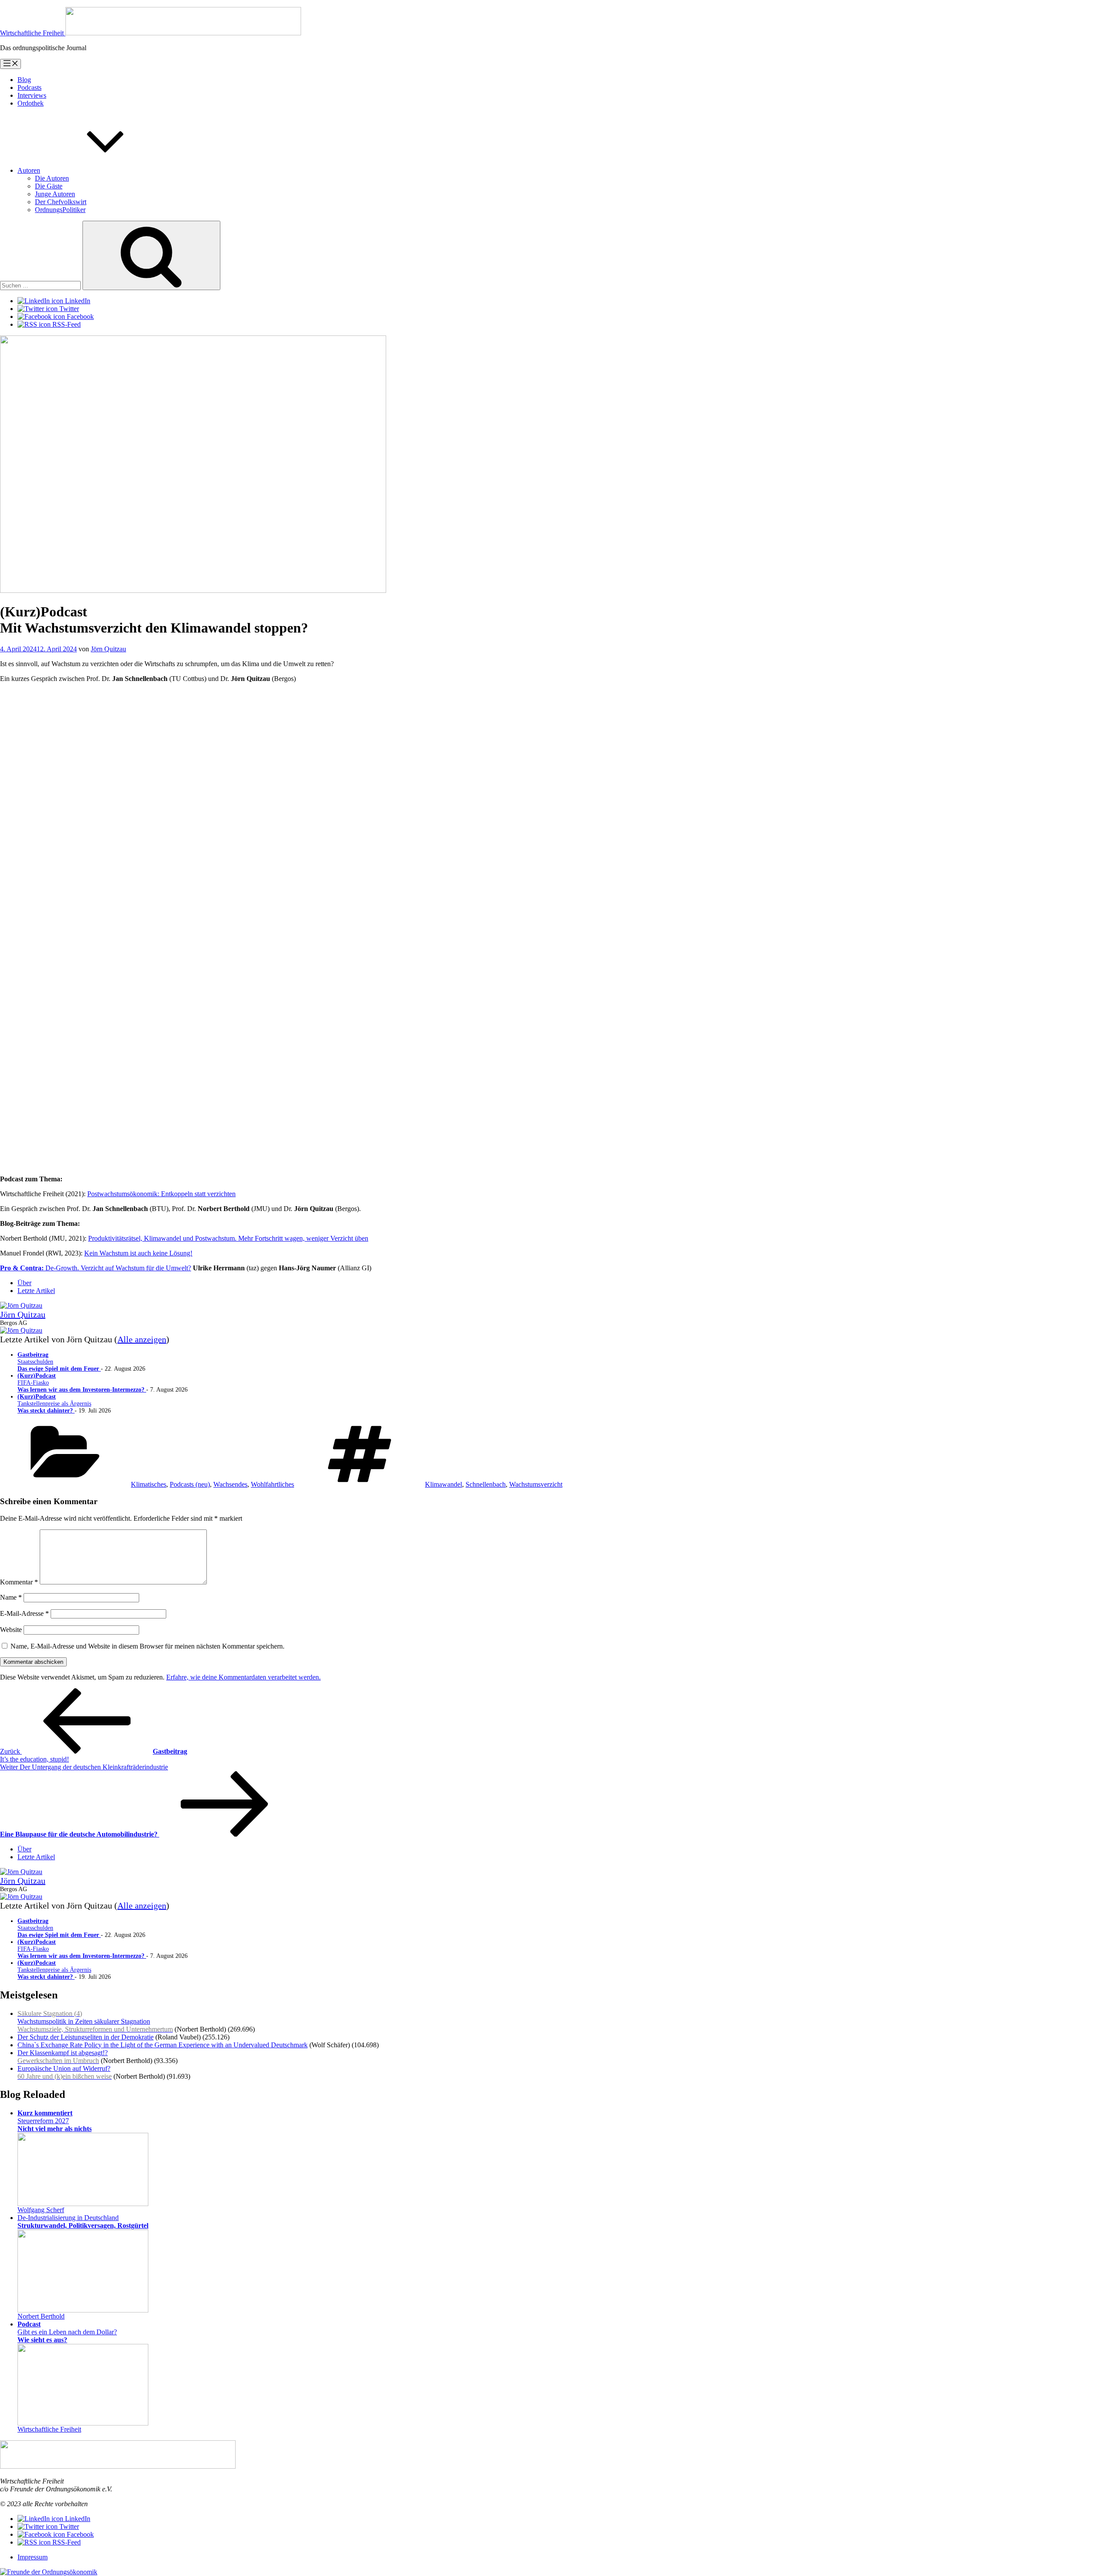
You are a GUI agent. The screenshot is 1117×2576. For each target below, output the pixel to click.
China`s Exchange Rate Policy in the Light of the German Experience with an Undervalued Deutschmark (163, 2045)
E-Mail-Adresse (24, 1613)
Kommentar (19, 1582)
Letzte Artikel (36, 1291)
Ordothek (31, 103)
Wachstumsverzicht (536, 1484)
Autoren (29, 170)
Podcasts (29, 87)
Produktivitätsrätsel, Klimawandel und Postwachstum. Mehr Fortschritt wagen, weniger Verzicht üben (228, 1238)
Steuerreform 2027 (55, 2121)
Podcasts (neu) (190, 1484)
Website (11, 1630)
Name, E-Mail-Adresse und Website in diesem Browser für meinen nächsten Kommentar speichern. (147, 1646)
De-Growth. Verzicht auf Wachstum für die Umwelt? (96, 1268)
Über (24, 1283)
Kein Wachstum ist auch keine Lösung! (138, 1253)
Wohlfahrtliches (272, 1484)
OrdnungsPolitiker (60, 210)
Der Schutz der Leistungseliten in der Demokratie (86, 2037)
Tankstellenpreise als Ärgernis (54, 1404)
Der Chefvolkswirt (61, 202)
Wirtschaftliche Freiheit (49, 2429)
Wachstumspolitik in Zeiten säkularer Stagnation (95, 2021)
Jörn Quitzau (108, 649)
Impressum (33, 2557)
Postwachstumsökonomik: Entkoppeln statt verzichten (161, 1194)
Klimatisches (149, 1484)
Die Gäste (49, 186)
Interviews (32, 95)
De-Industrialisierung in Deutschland (83, 2222)
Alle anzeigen (142, 1339)
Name (11, 1597)
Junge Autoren (55, 194)
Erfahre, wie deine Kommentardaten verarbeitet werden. (243, 1677)
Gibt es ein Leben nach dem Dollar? (67, 2332)
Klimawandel (444, 1484)
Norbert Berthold (41, 2316)
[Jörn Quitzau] (21, 1305)
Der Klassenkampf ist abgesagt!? (63, 2057)
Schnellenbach (486, 1484)
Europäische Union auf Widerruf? (65, 2072)
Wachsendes (230, 1484)
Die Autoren (52, 178)
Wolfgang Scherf (41, 2210)
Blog (24, 80)
